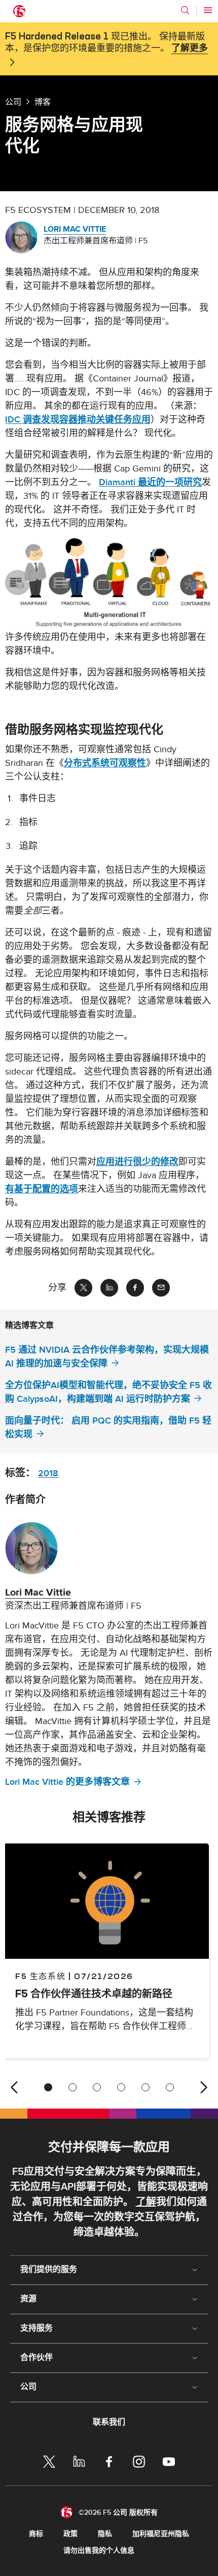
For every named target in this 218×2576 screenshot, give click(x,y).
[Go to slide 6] (170, 2087)
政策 (70, 2534)
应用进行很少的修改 (137, 1162)
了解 (146, 2202)
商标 (36, 2534)
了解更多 (190, 49)
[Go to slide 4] (121, 2087)
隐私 (105, 2534)
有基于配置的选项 (42, 1189)
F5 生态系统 (40, 1976)
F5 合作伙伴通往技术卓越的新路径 (94, 1993)
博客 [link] (43, 102)
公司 (13, 102)
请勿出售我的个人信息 (99, 2550)
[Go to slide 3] (97, 2087)
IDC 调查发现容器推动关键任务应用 (78, 420)
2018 (48, 1473)
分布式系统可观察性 (105, 763)
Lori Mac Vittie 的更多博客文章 (67, 1782)
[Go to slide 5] (146, 2087)
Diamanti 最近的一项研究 (150, 482)
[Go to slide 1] (48, 2087)
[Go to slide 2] (72, 2087)
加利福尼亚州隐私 (161, 2534)
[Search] (185, 10)
